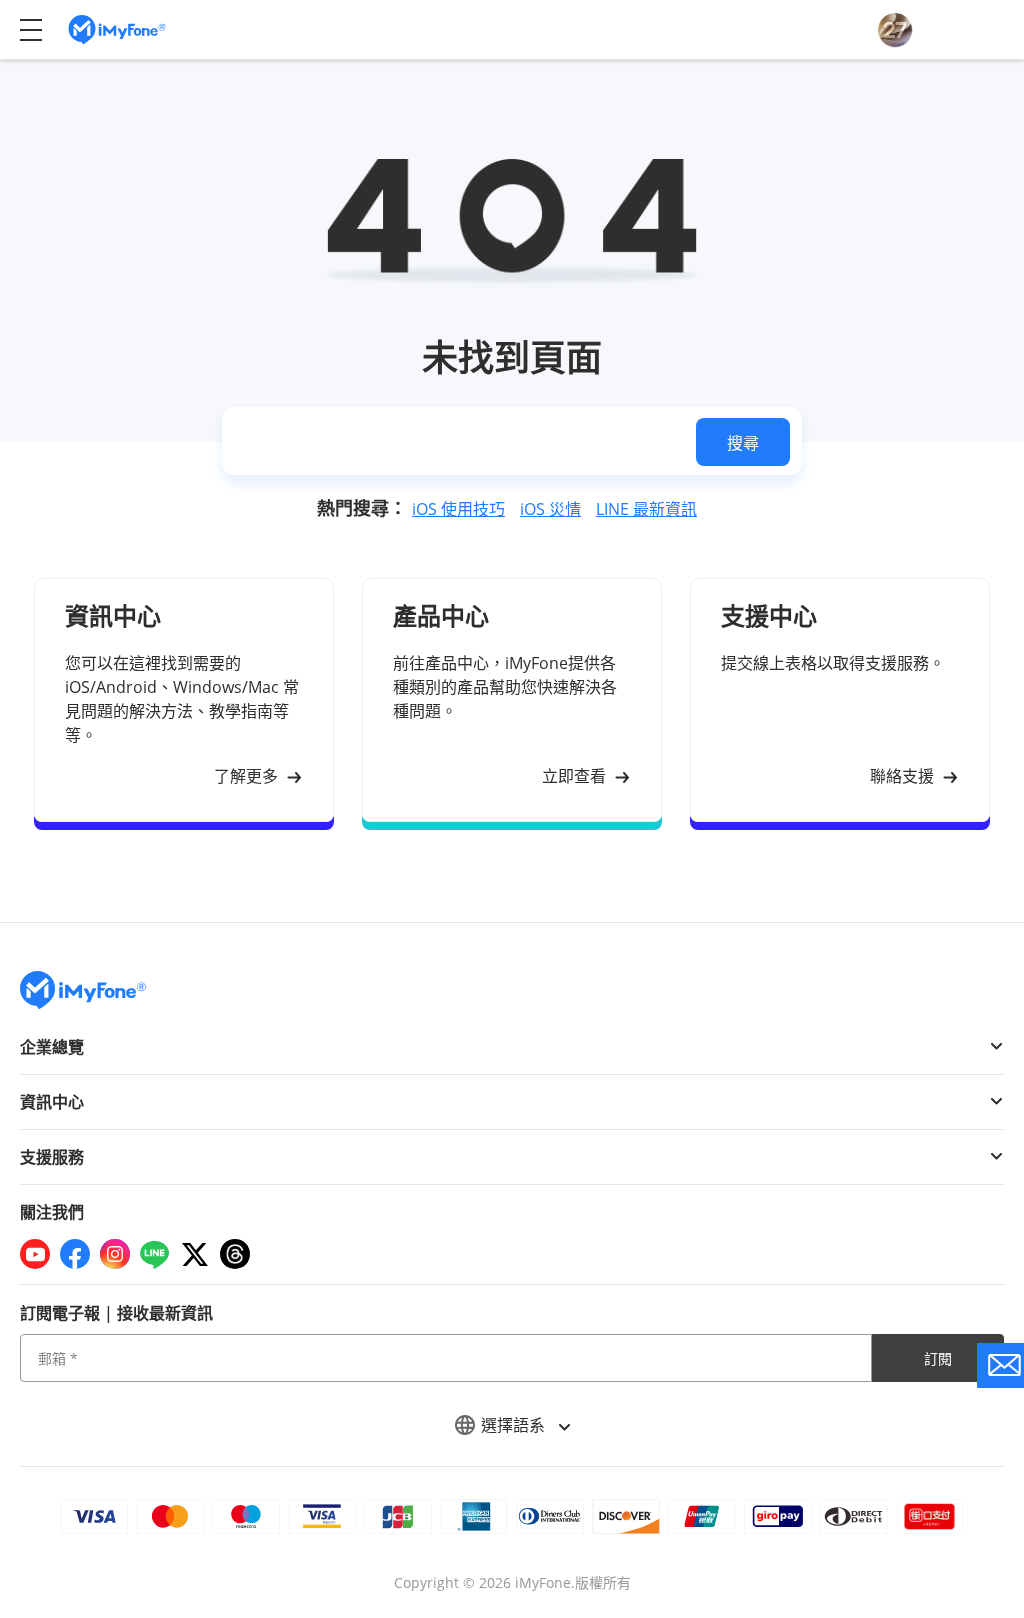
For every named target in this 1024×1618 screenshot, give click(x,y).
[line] (155, 1254)
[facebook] (75, 1254)
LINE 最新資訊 (646, 509)
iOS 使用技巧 (458, 509)
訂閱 (938, 1358)
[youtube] (35, 1254)
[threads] (235, 1254)
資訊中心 (52, 1102)
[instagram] (115, 1254)
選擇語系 (515, 1425)
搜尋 (743, 443)
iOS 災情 (550, 509)
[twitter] (195, 1254)
